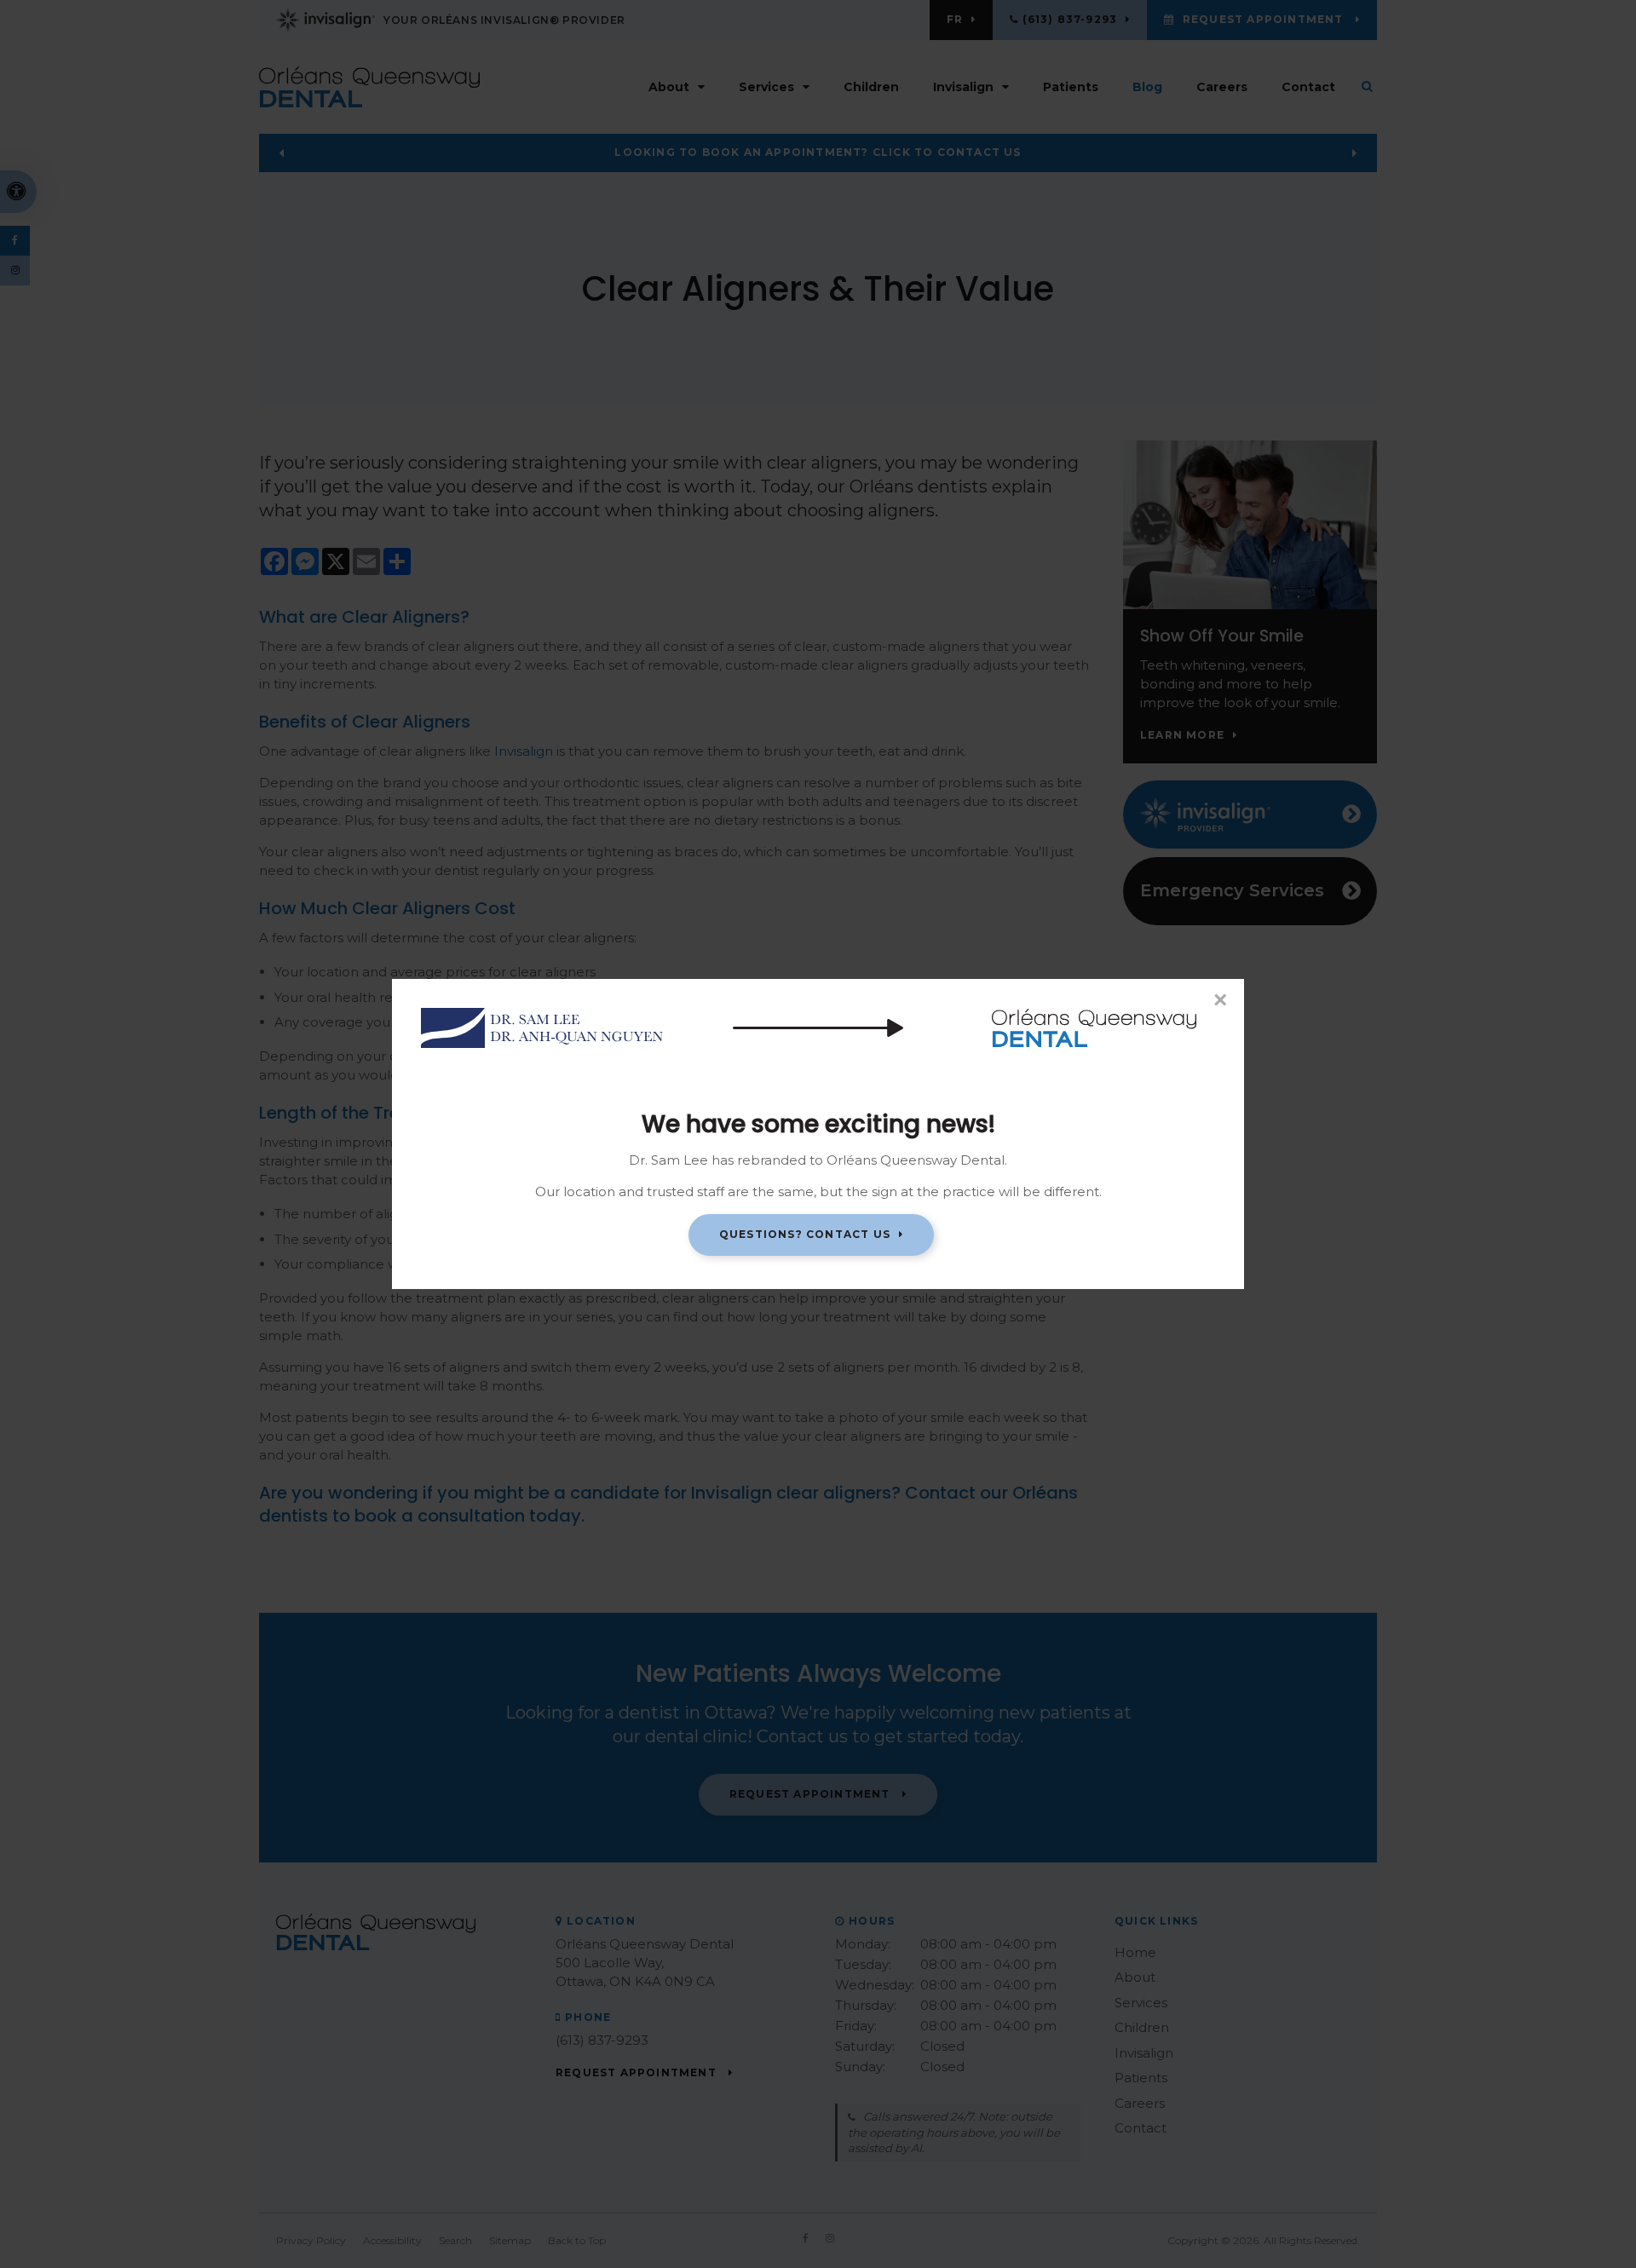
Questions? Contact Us (805, 1234)
